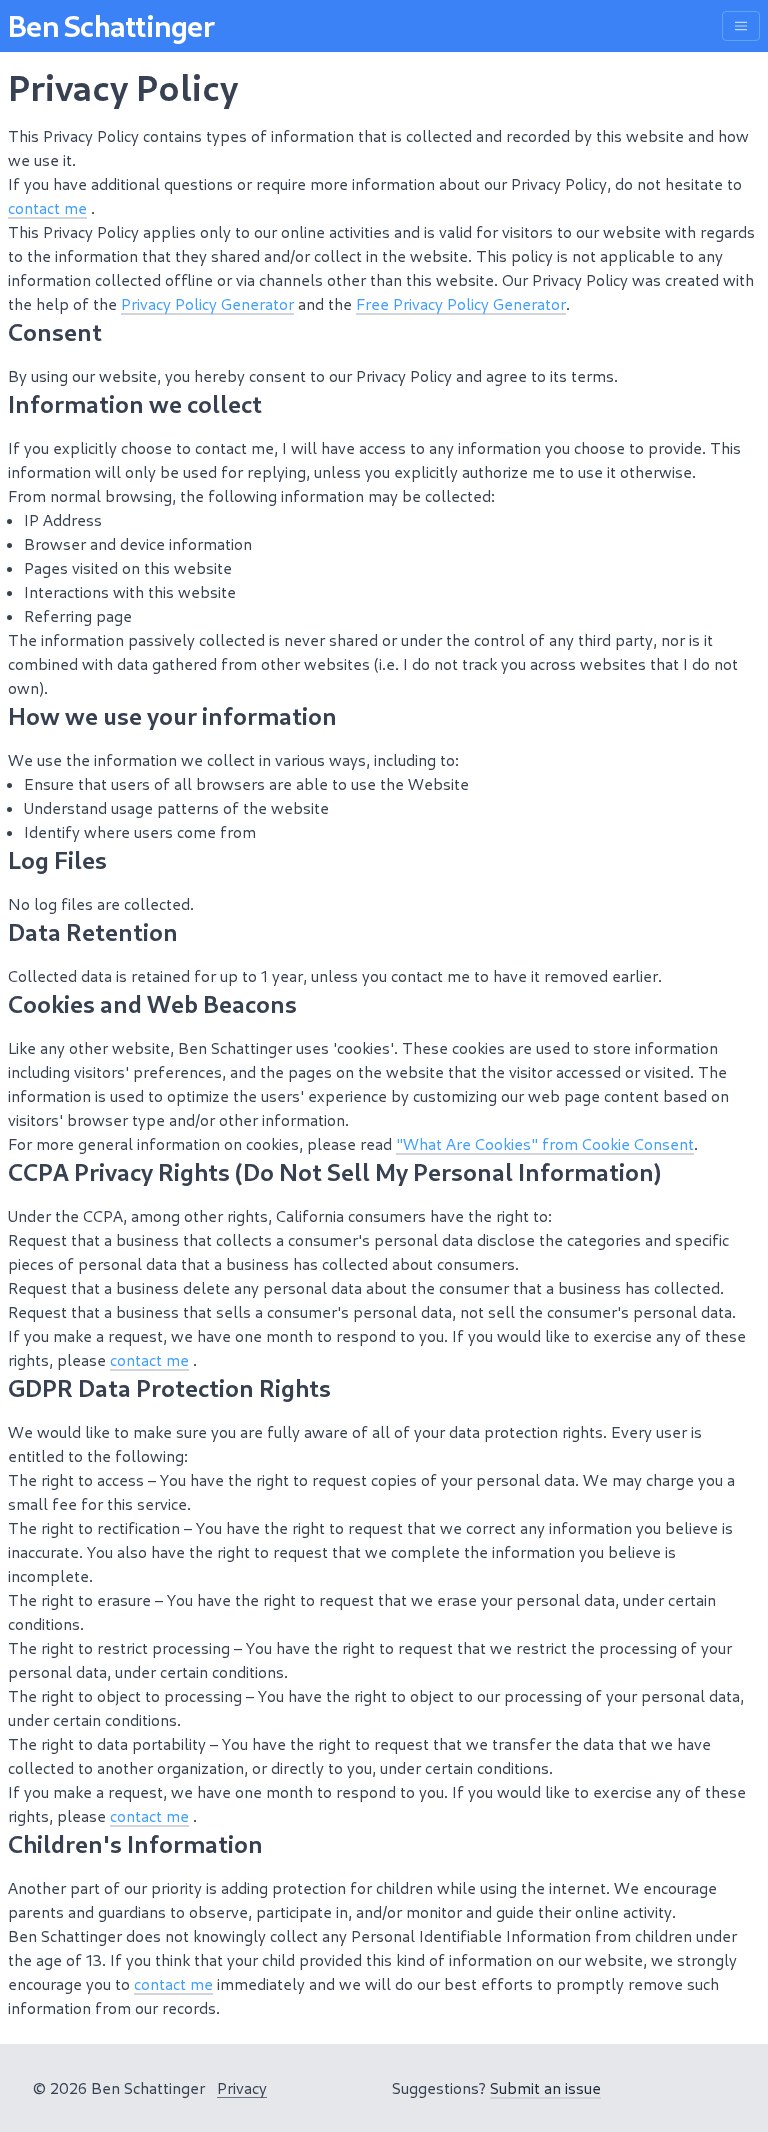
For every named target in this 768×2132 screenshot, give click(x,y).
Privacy (242, 2087)
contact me (47, 207)
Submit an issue (545, 2087)
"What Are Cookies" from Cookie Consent (545, 1143)
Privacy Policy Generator (207, 303)
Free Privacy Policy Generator (461, 303)
